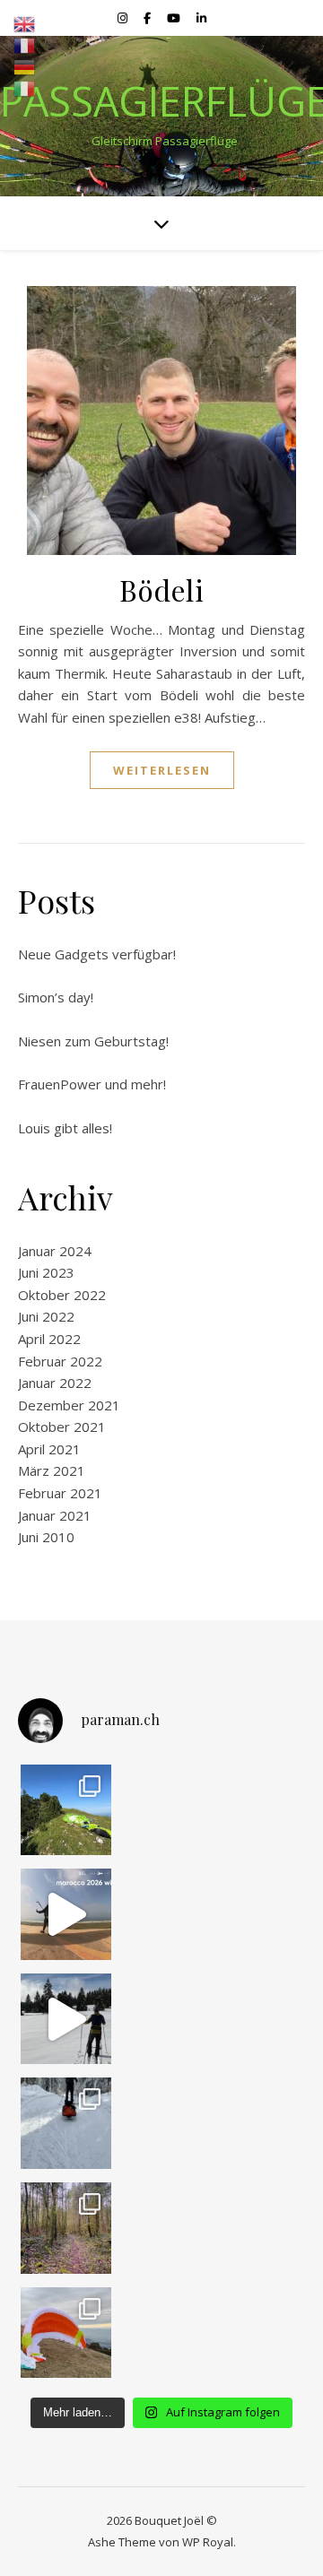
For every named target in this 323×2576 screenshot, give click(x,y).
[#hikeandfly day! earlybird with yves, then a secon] (66, 2333)
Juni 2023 (46, 1272)
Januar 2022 (55, 1383)
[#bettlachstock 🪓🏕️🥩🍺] (66, 2228)
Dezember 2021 (69, 1405)
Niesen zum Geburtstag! (93, 1041)
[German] (25, 67)
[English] (25, 24)
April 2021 (49, 1449)
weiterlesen (162, 770)
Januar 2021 (55, 1515)
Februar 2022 (60, 1361)
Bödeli (161, 590)
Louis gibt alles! (65, 1128)
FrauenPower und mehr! (92, 1084)
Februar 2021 (60, 1493)
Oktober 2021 (62, 1427)
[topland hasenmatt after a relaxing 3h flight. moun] (66, 1810)
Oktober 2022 (62, 1295)
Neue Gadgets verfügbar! (97, 954)
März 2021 (52, 1470)
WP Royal (208, 2542)
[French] (25, 46)
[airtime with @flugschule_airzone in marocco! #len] (66, 1914)
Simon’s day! (56, 997)
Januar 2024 (55, 1251)
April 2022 (49, 1339)
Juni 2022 (46, 1316)
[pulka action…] (66, 2123)
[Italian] (25, 89)
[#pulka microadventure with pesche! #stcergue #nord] (66, 2019)
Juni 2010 (46, 1537)
